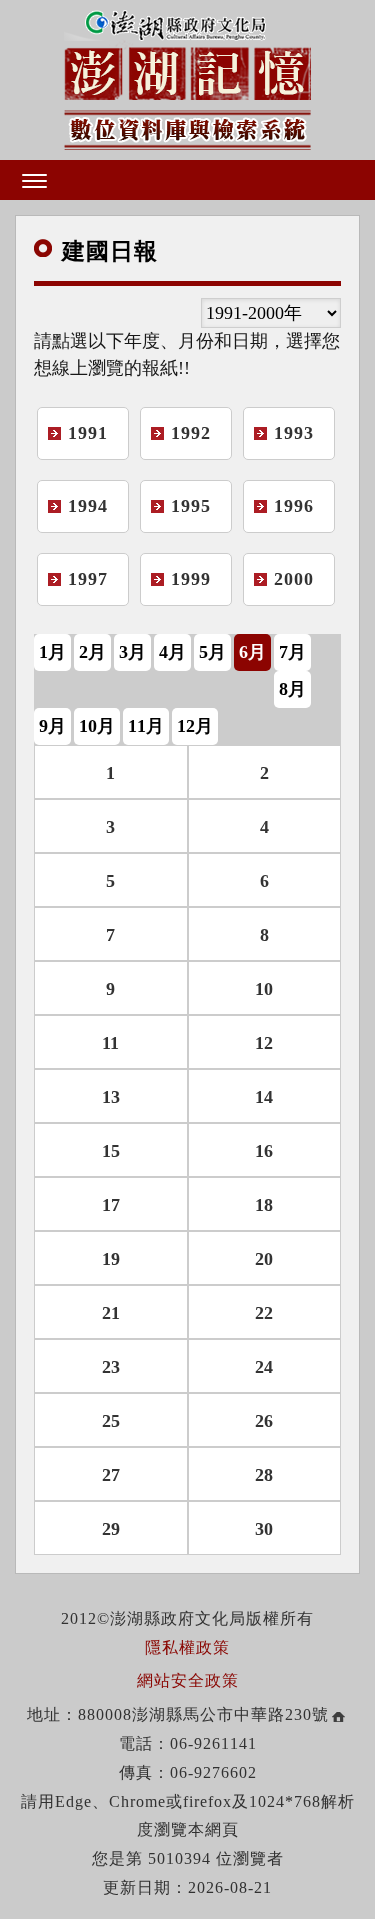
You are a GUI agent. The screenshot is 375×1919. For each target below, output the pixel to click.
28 (264, 1475)
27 (111, 1475)
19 (111, 1259)
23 (111, 1367)
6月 (252, 652)
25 (111, 1421)
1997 (88, 579)
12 (264, 1043)
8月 (292, 689)
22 (264, 1313)
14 (264, 1097)
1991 (88, 433)
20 (264, 1259)
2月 (92, 652)
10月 (97, 726)
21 (111, 1313)
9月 (52, 726)
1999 (191, 579)
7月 (292, 652)
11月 (146, 726)
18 (264, 1205)
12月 (195, 726)
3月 (132, 652)
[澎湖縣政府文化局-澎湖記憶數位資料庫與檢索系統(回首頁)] (187, 76)
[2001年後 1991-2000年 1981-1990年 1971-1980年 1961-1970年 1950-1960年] (271, 313)
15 (111, 1151)
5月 (212, 652)
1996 (294, 506)
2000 (294, 579)
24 (264, 1367)
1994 (88, 506)
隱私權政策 (187, 1647)
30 (264, 1529)
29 (111, 1529)
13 (111, 1097)
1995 (191, 506)
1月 (52, 652)
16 (264, 1151)
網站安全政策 (188, 1680)
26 (264, 1421)
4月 (172, 652)
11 (110, 1043)
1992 (191, 433)
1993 (294, 433)
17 (111, 1205)
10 (264, 989)
